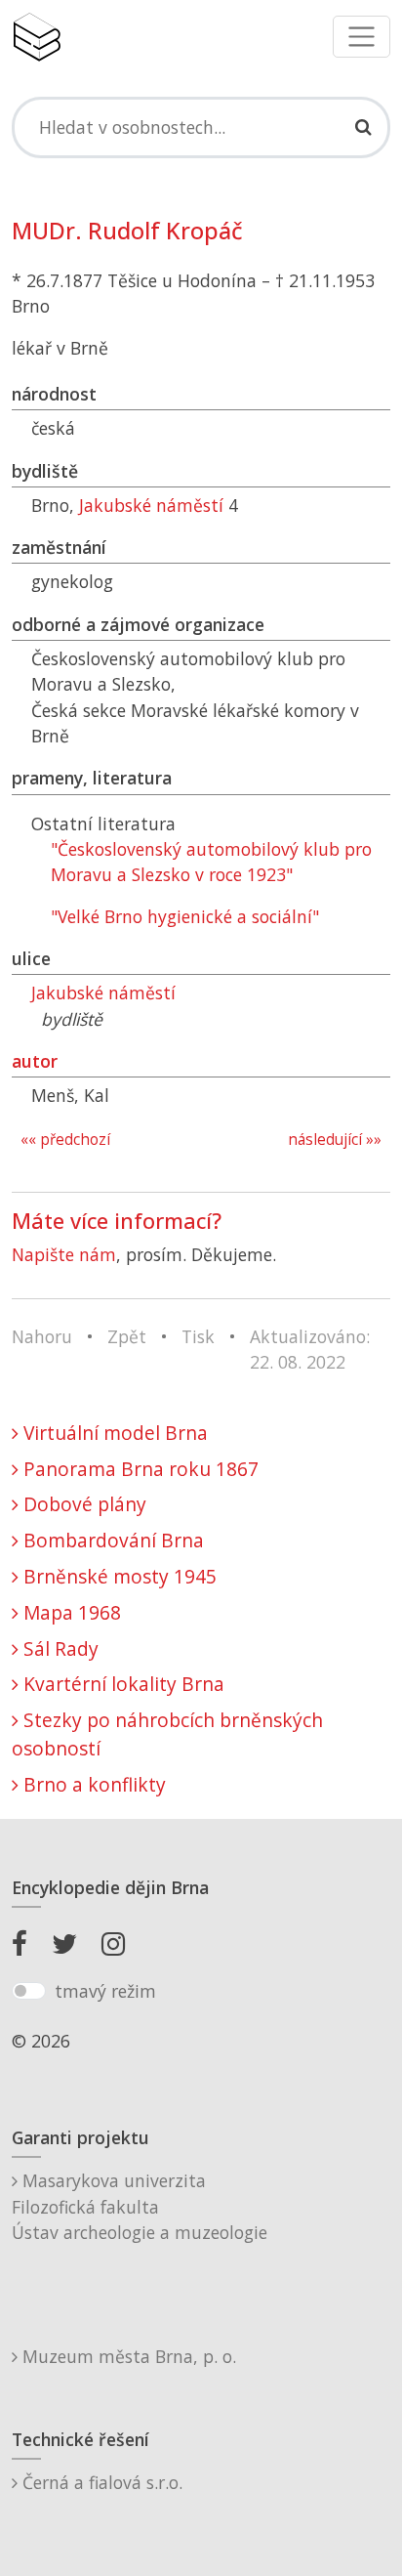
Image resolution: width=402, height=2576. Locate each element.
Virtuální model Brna (113, 1433)
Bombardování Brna (111, 1540)
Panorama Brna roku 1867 (139, 1469)
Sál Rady (59, 1648)
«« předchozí (65, 1140)
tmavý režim (105, 1991)
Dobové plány (82, 1504)
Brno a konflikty (92, 1784)
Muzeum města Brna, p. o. (127, 2356)
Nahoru (42, 1336)
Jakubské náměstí (151, 505)
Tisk (198, 1336)
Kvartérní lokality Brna (121, 1684)
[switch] (29, 1991)
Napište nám (64, 1254)
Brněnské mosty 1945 (118, 1576)
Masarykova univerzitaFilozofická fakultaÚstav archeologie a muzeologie (140, 2206)
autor (35, 1061)
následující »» (335, 1140)
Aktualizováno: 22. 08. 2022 (310, 1349)
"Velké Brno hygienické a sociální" (185, 916)
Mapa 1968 (70, 1612)
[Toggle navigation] (362, 37)
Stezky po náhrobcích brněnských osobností (167, 1734)
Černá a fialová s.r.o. (100, 2482)
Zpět (127, 1336)
